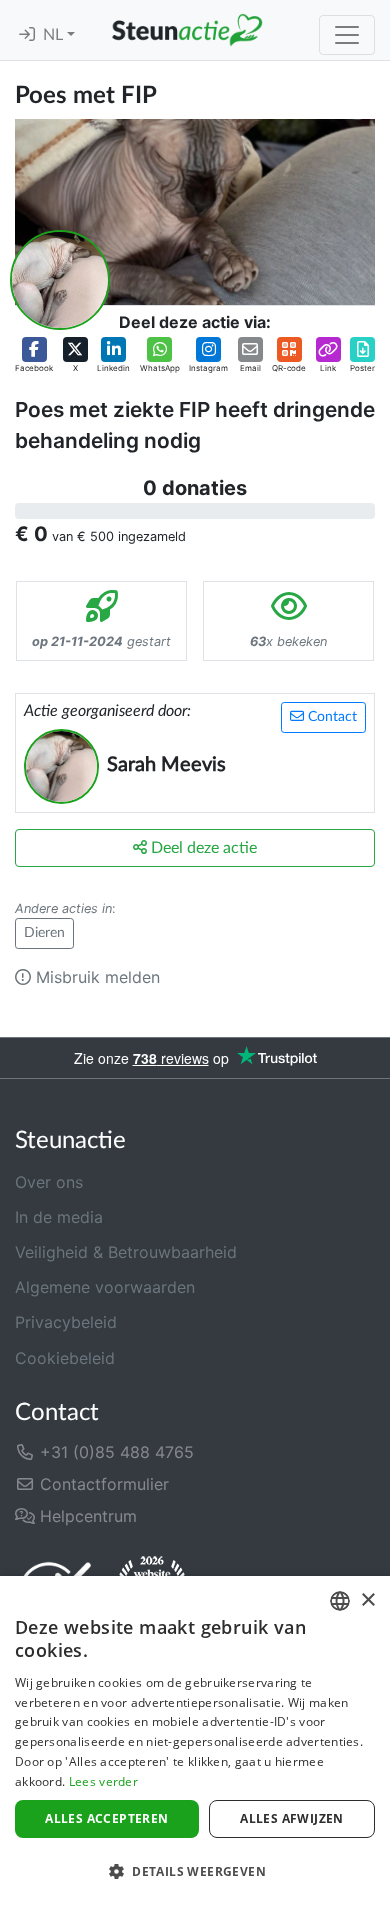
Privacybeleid (66, 1322)
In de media (59, 1217)
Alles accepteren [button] (106, 1818)
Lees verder (103, 1781)
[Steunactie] (187, 30)
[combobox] (340, 1601)
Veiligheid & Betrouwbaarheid (126, 1252)
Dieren (44, 933)
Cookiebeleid (65, 1358)
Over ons (49, 1182)
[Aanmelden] (27, 35)
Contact (330, 717)
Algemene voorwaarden (105, 1287)
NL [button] (55, 35)
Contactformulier (102, 1484)
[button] (34, 355)
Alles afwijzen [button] (292, 1818)
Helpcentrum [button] (86, 1516)
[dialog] (195, 1741)
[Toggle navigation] (347, 35)
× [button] (367, 1600)
